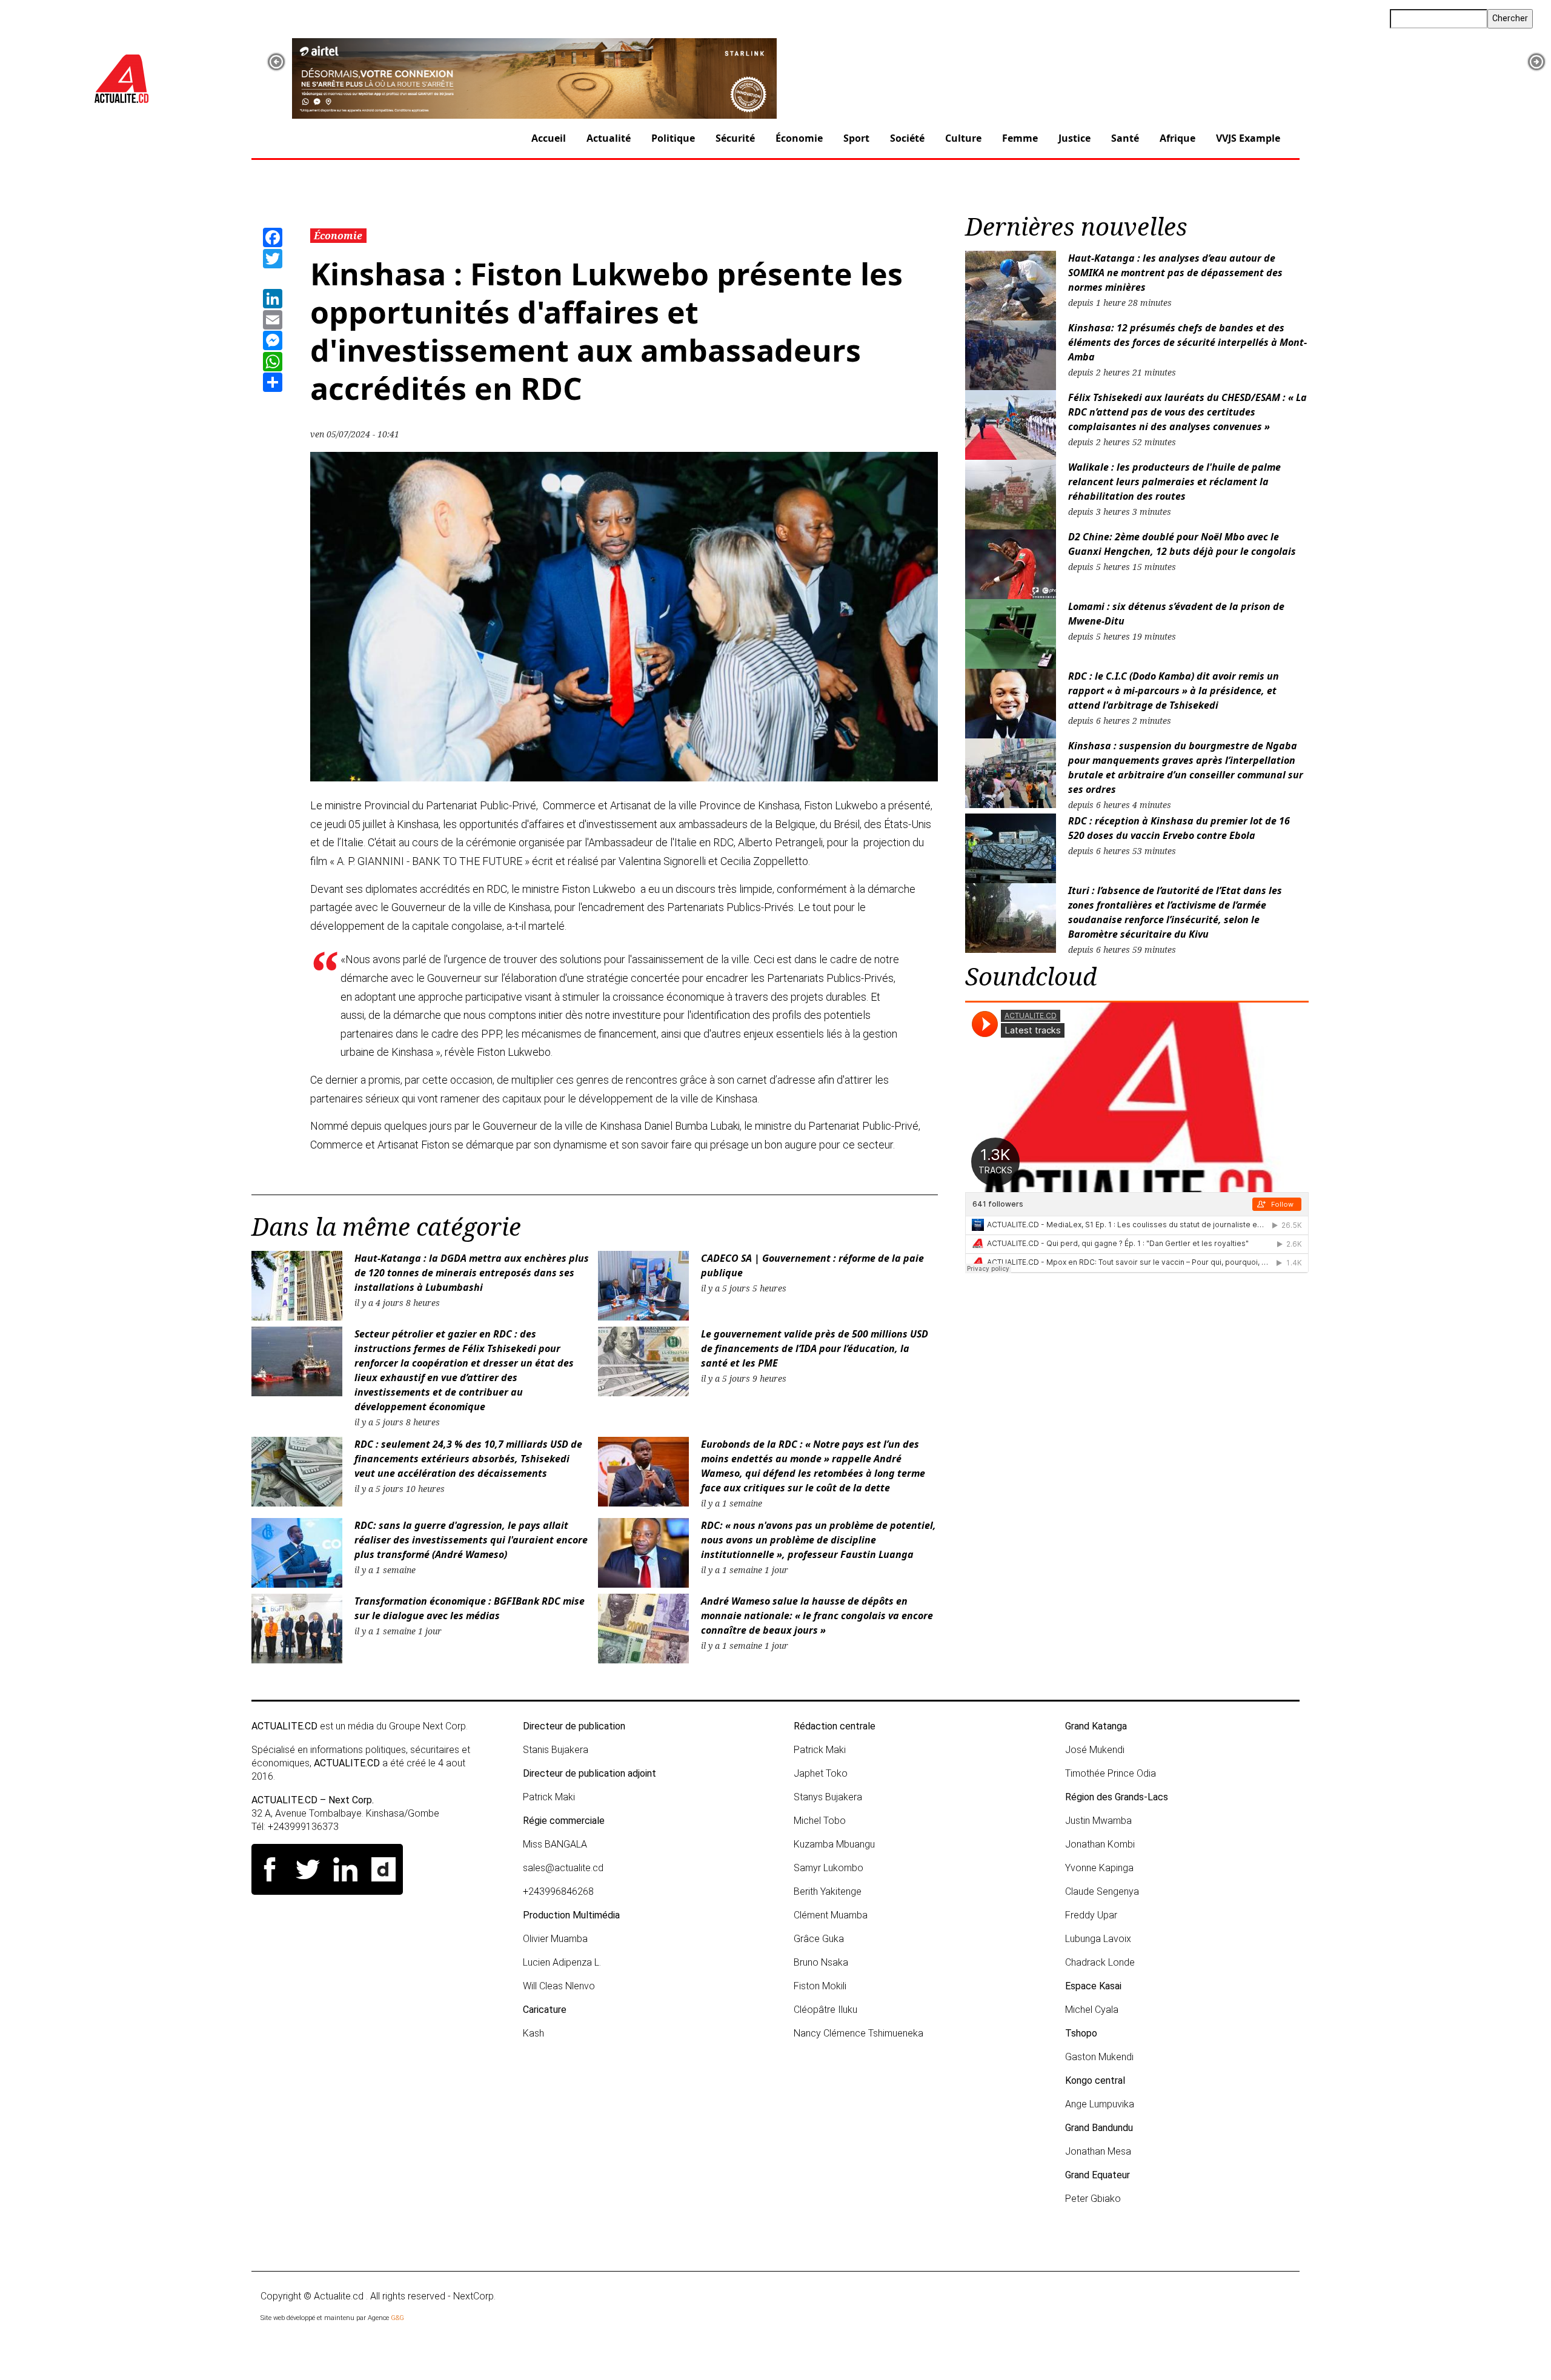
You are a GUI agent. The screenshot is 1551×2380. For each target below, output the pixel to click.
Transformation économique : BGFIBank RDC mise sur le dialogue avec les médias (470, 1608)
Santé (1125, 138)
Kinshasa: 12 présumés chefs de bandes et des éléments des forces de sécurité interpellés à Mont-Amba (1187, 342)
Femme (1020, 138)
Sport (856, 138)
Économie (799, 138)
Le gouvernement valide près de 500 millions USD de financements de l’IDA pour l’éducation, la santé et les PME (815, 1348)
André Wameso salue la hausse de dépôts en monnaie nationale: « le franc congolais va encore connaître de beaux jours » (817, 1616)
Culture (963, 138)
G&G (397, 2318)
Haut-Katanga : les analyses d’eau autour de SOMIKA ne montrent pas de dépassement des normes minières (1175, 273)
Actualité (609, 138)
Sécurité (735, 138)
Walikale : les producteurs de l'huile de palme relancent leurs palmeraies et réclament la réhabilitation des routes (1174, 482)
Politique (673, 138)
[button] (276, 62)
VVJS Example (1248, 138)
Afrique (1177, 138)
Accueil (549, 138)
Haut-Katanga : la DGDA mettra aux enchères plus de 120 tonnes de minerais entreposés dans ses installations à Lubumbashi (472, 1273)
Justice (1074, 138)
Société (907, 138)
